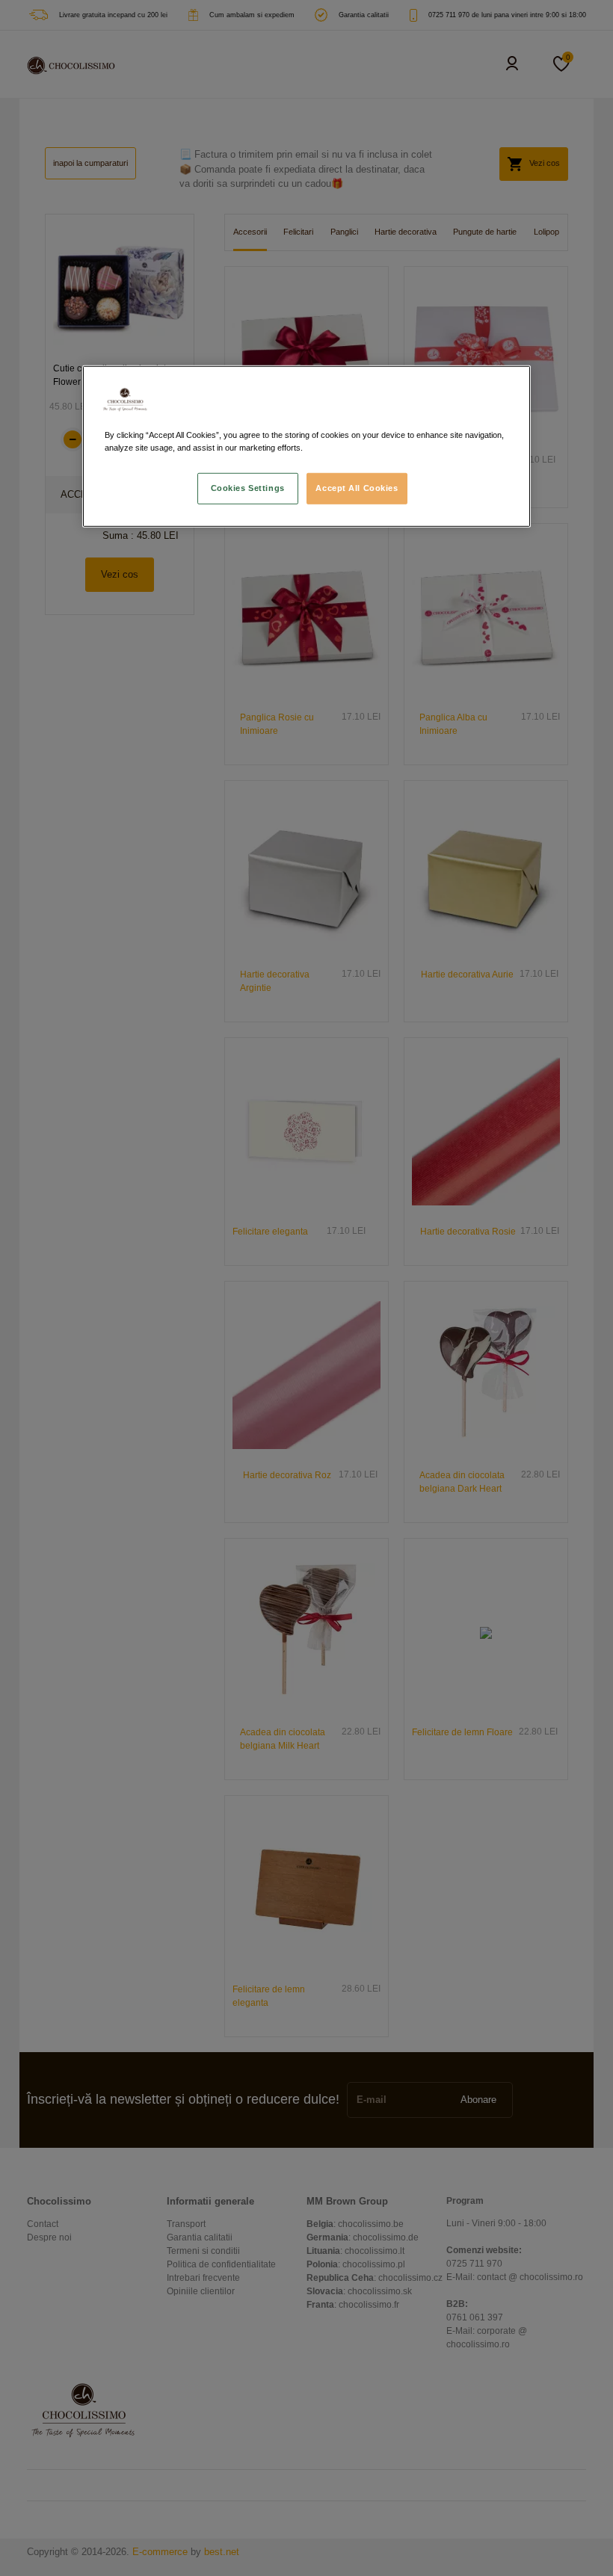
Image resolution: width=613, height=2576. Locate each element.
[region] (306, 447)
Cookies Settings (248, 488)
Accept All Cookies (357, 488)
